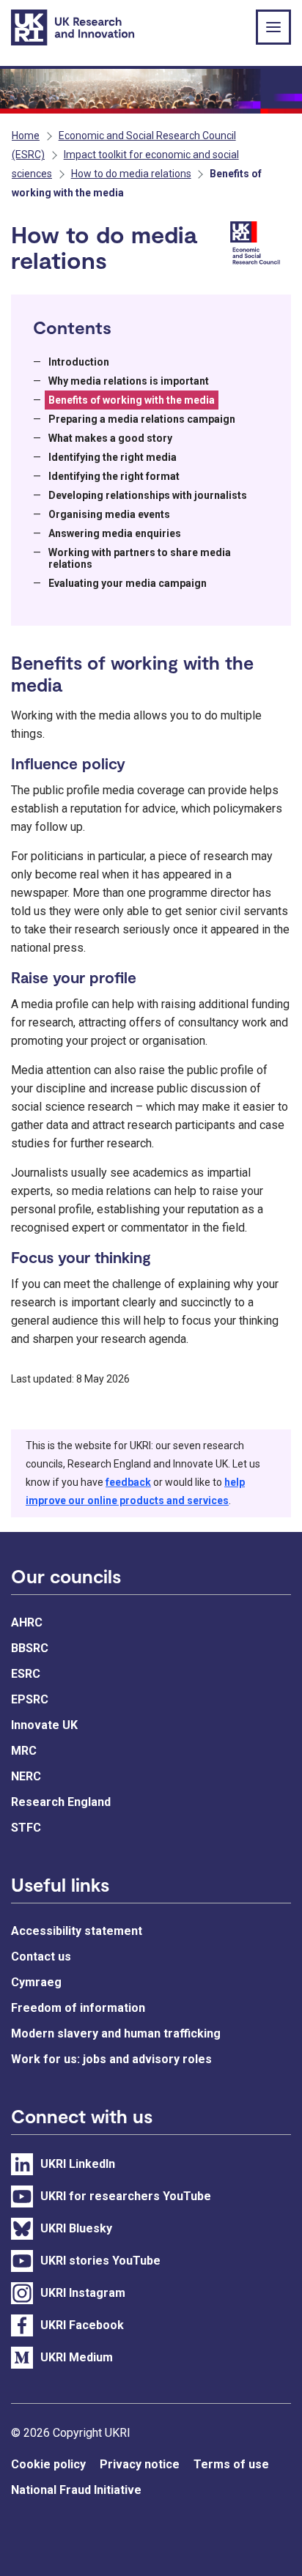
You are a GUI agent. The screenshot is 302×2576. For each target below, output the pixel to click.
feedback (128, 1482)
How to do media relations (131, 174)
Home (26, 136)
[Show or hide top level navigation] (273, 27)
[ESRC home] (258, 244)
